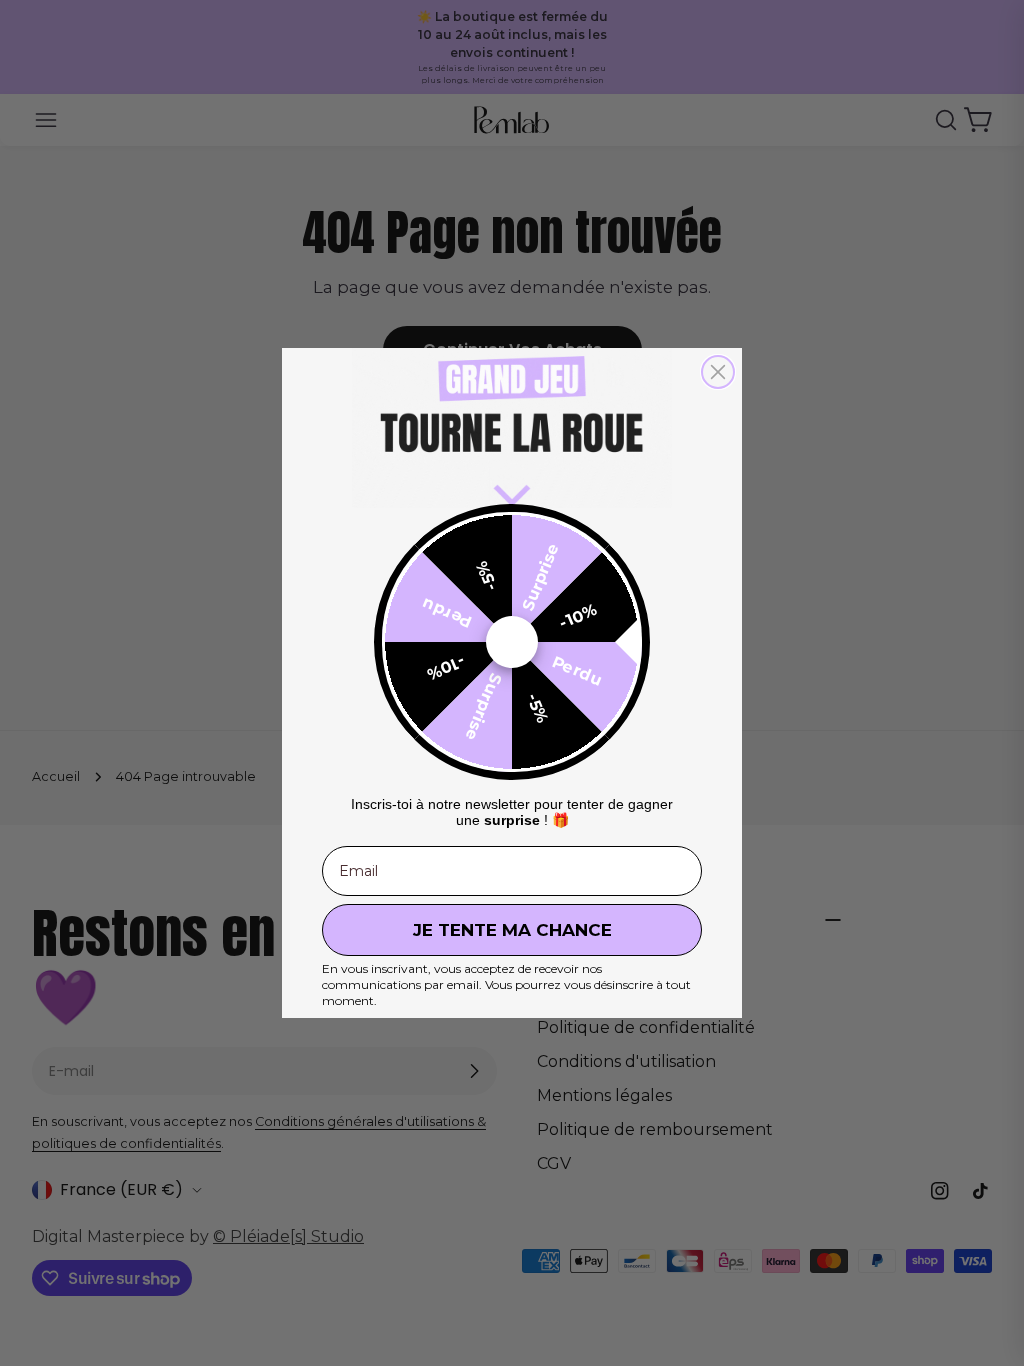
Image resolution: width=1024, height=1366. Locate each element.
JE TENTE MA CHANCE (512, 930)
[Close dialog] (718, 372)
